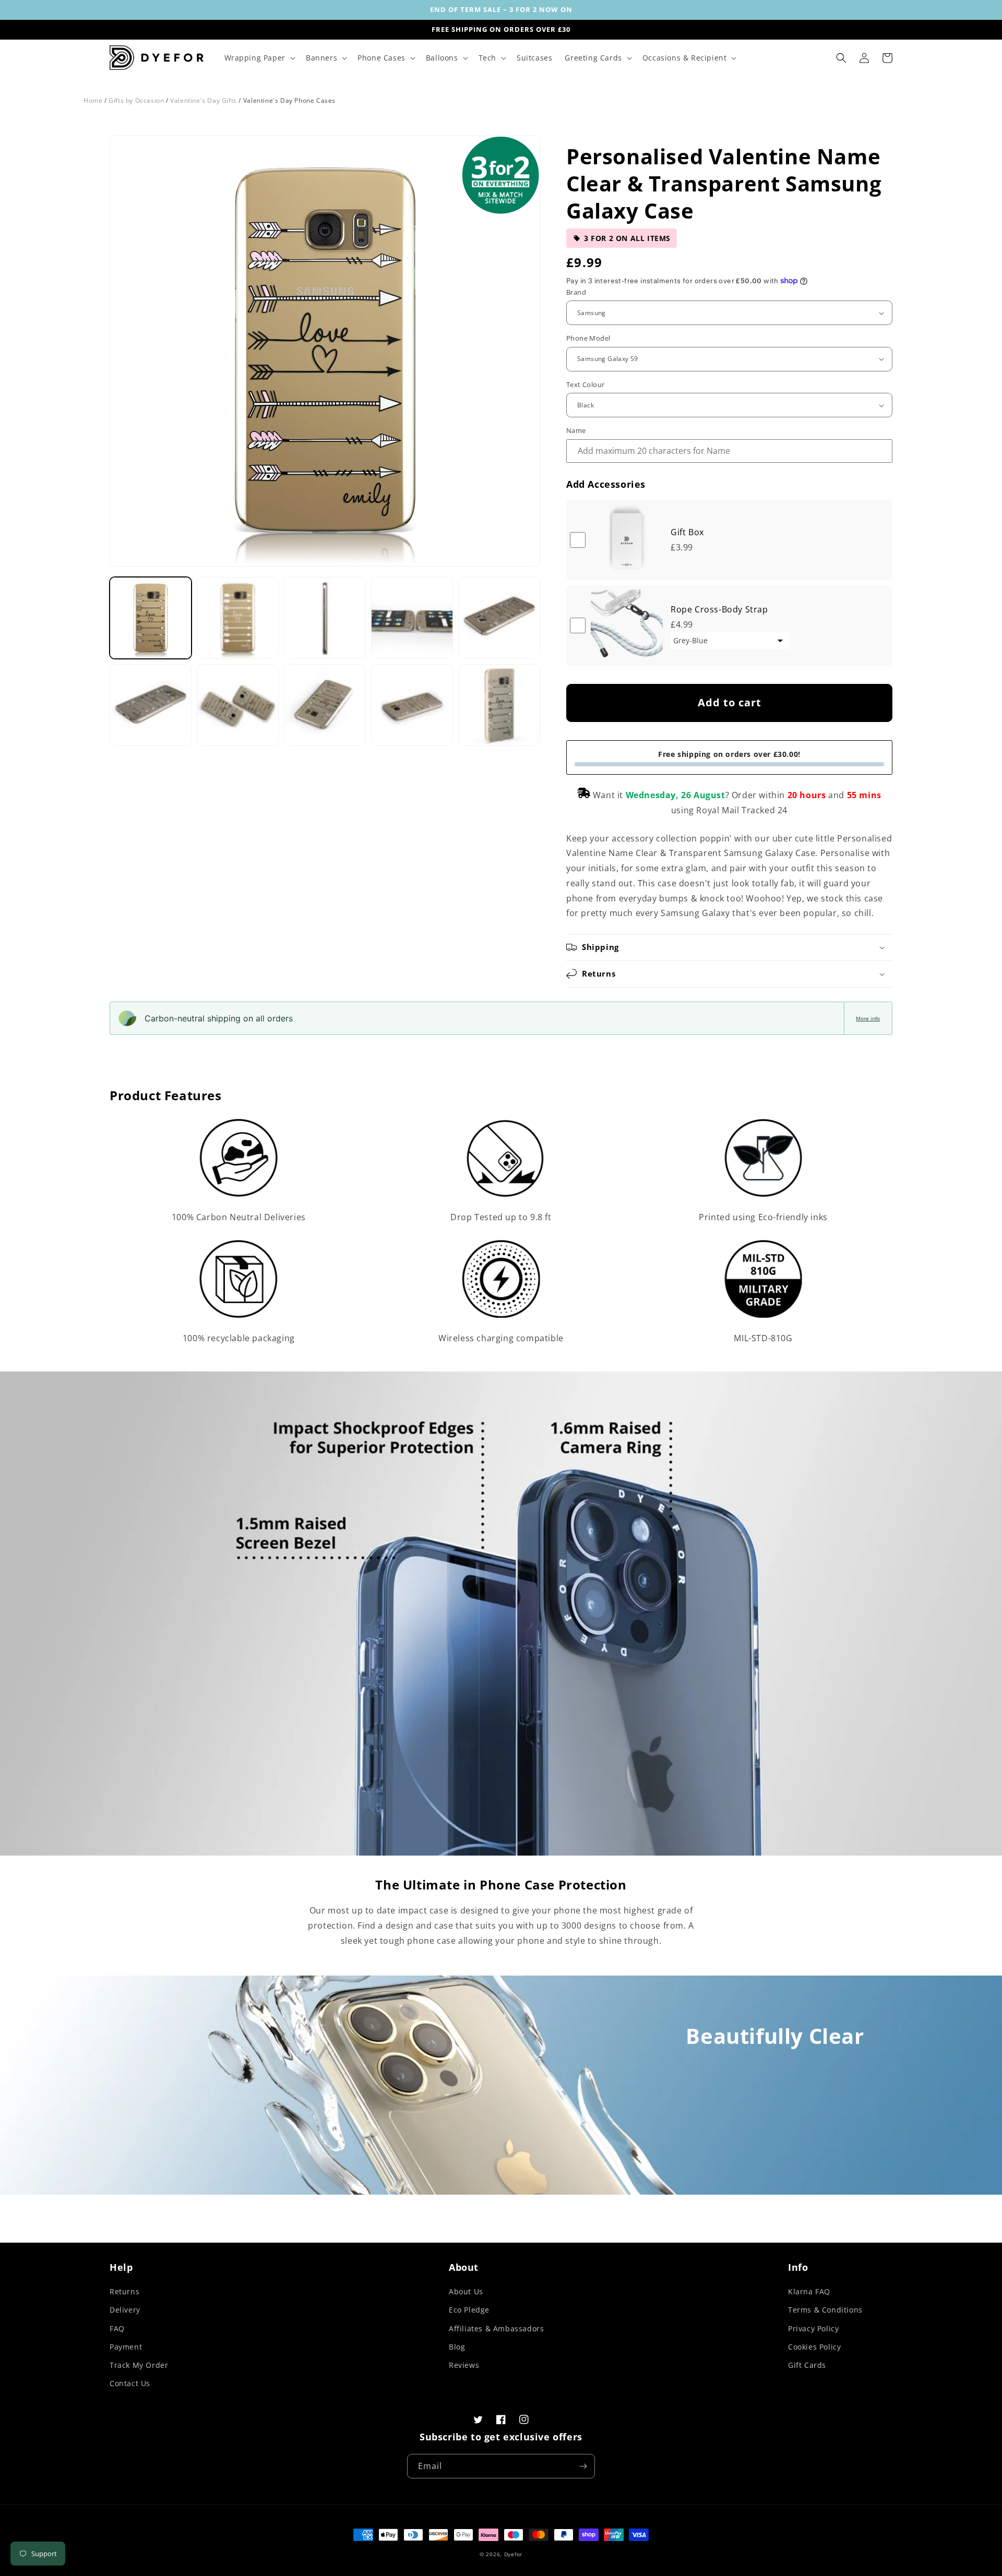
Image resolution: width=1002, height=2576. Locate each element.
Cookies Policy (814, 2347)
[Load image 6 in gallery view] (151, 705)
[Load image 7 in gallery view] (238, 705)
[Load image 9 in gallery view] (412, 705)
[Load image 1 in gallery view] (151, 618)
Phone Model (588, 338)
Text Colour (585, 384)
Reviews (464, 2365)
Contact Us (130, 2383)
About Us (466, 2291)
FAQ (117, 2328)
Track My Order (139, 2365)
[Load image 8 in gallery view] (325, 705)
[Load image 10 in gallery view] (499, 705)
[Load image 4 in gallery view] (412, 618)
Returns (124, 2291)
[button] (259, 58)
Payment (126, 2347)
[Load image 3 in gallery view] (325, 618)
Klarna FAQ (809, 2291)
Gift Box (687, 532)
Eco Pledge (469, 2310)
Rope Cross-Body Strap (719, 609)
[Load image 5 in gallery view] (499, 618)
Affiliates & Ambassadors (496, 2328)
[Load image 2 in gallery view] (238, 618)
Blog (457, 2347)
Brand (576, 292)
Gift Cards (807, 2365)
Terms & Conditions (825, 2310)
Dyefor (513, 2554)
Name (576, 430)
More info (868, 1018)
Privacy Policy (813, 2328)
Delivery (125, 2310)
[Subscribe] (583, 2466)
